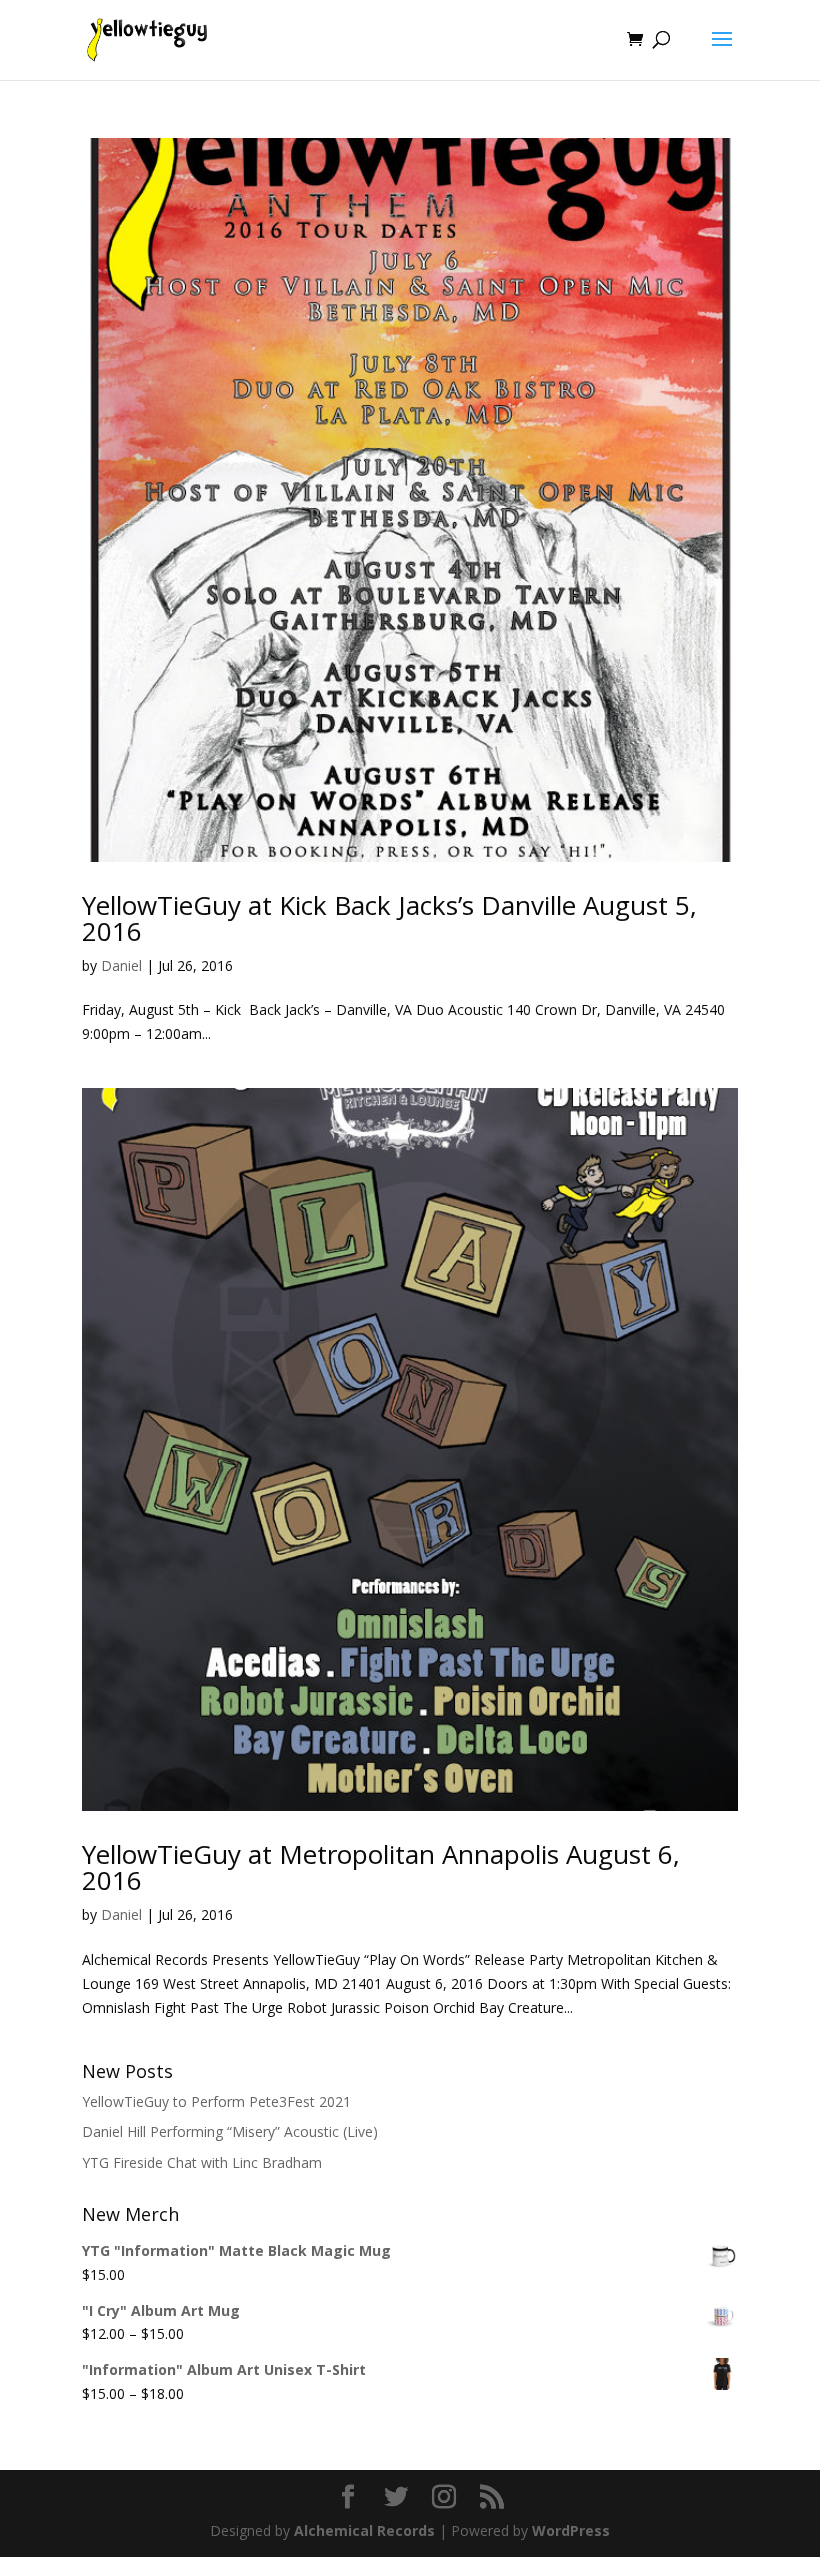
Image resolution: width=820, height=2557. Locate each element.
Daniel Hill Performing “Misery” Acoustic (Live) (230, 2131)
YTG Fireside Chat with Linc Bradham (202, 2162)
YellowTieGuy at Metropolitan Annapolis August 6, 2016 (381, 1867)
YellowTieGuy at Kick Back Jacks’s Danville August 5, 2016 (389, 918)
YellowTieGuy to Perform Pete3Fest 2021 (216, 2101)
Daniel (121, 965)
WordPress (571, 2530)
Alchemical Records (364, 2530)
